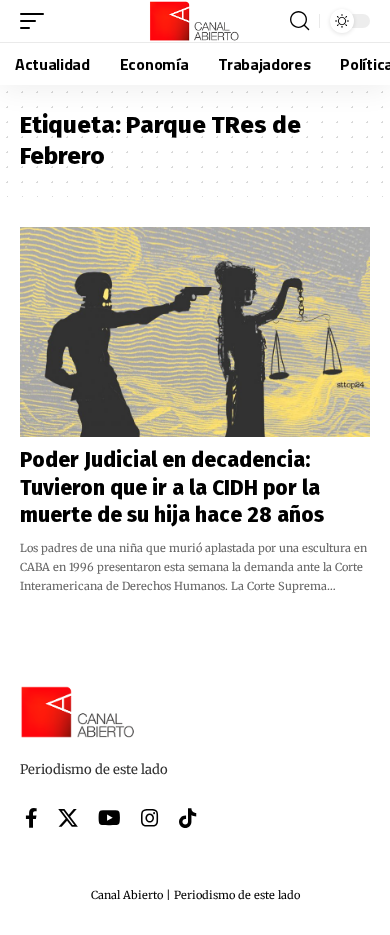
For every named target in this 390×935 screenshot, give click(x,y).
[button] (37, 21)
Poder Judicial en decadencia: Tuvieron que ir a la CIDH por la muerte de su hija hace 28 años (172, 487)
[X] (68, 818)
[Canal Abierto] (195, 21)
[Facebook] (31, 818)
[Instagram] (150, 818)
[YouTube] (109, 818)
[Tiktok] (188, 818)
